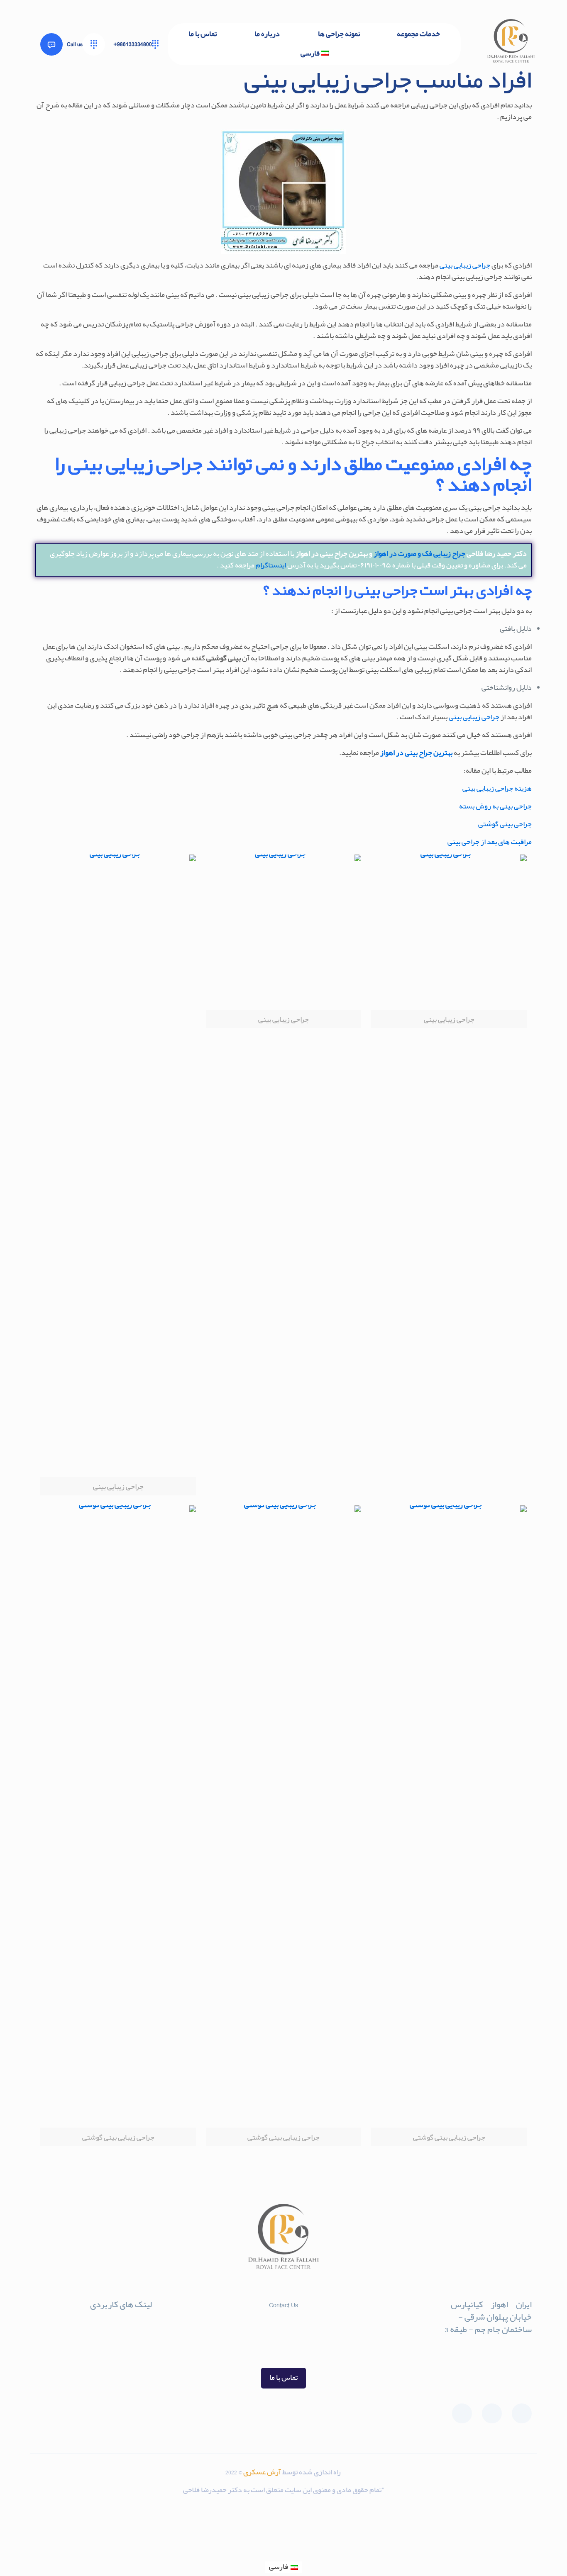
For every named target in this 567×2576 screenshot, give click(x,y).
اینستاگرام (271, 566)
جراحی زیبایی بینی (465, 266)
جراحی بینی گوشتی (505, 824)
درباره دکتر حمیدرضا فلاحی (111, 2340)
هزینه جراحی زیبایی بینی (497, 789)
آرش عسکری (263, 2473)
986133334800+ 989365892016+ (283, 2338)
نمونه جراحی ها (130, 2353)
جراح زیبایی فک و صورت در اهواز (419, 554)
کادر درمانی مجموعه (122, 2367)
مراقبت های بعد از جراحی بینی (490, 842)
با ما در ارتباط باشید (123, 2327)
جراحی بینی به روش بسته (495, 807)
